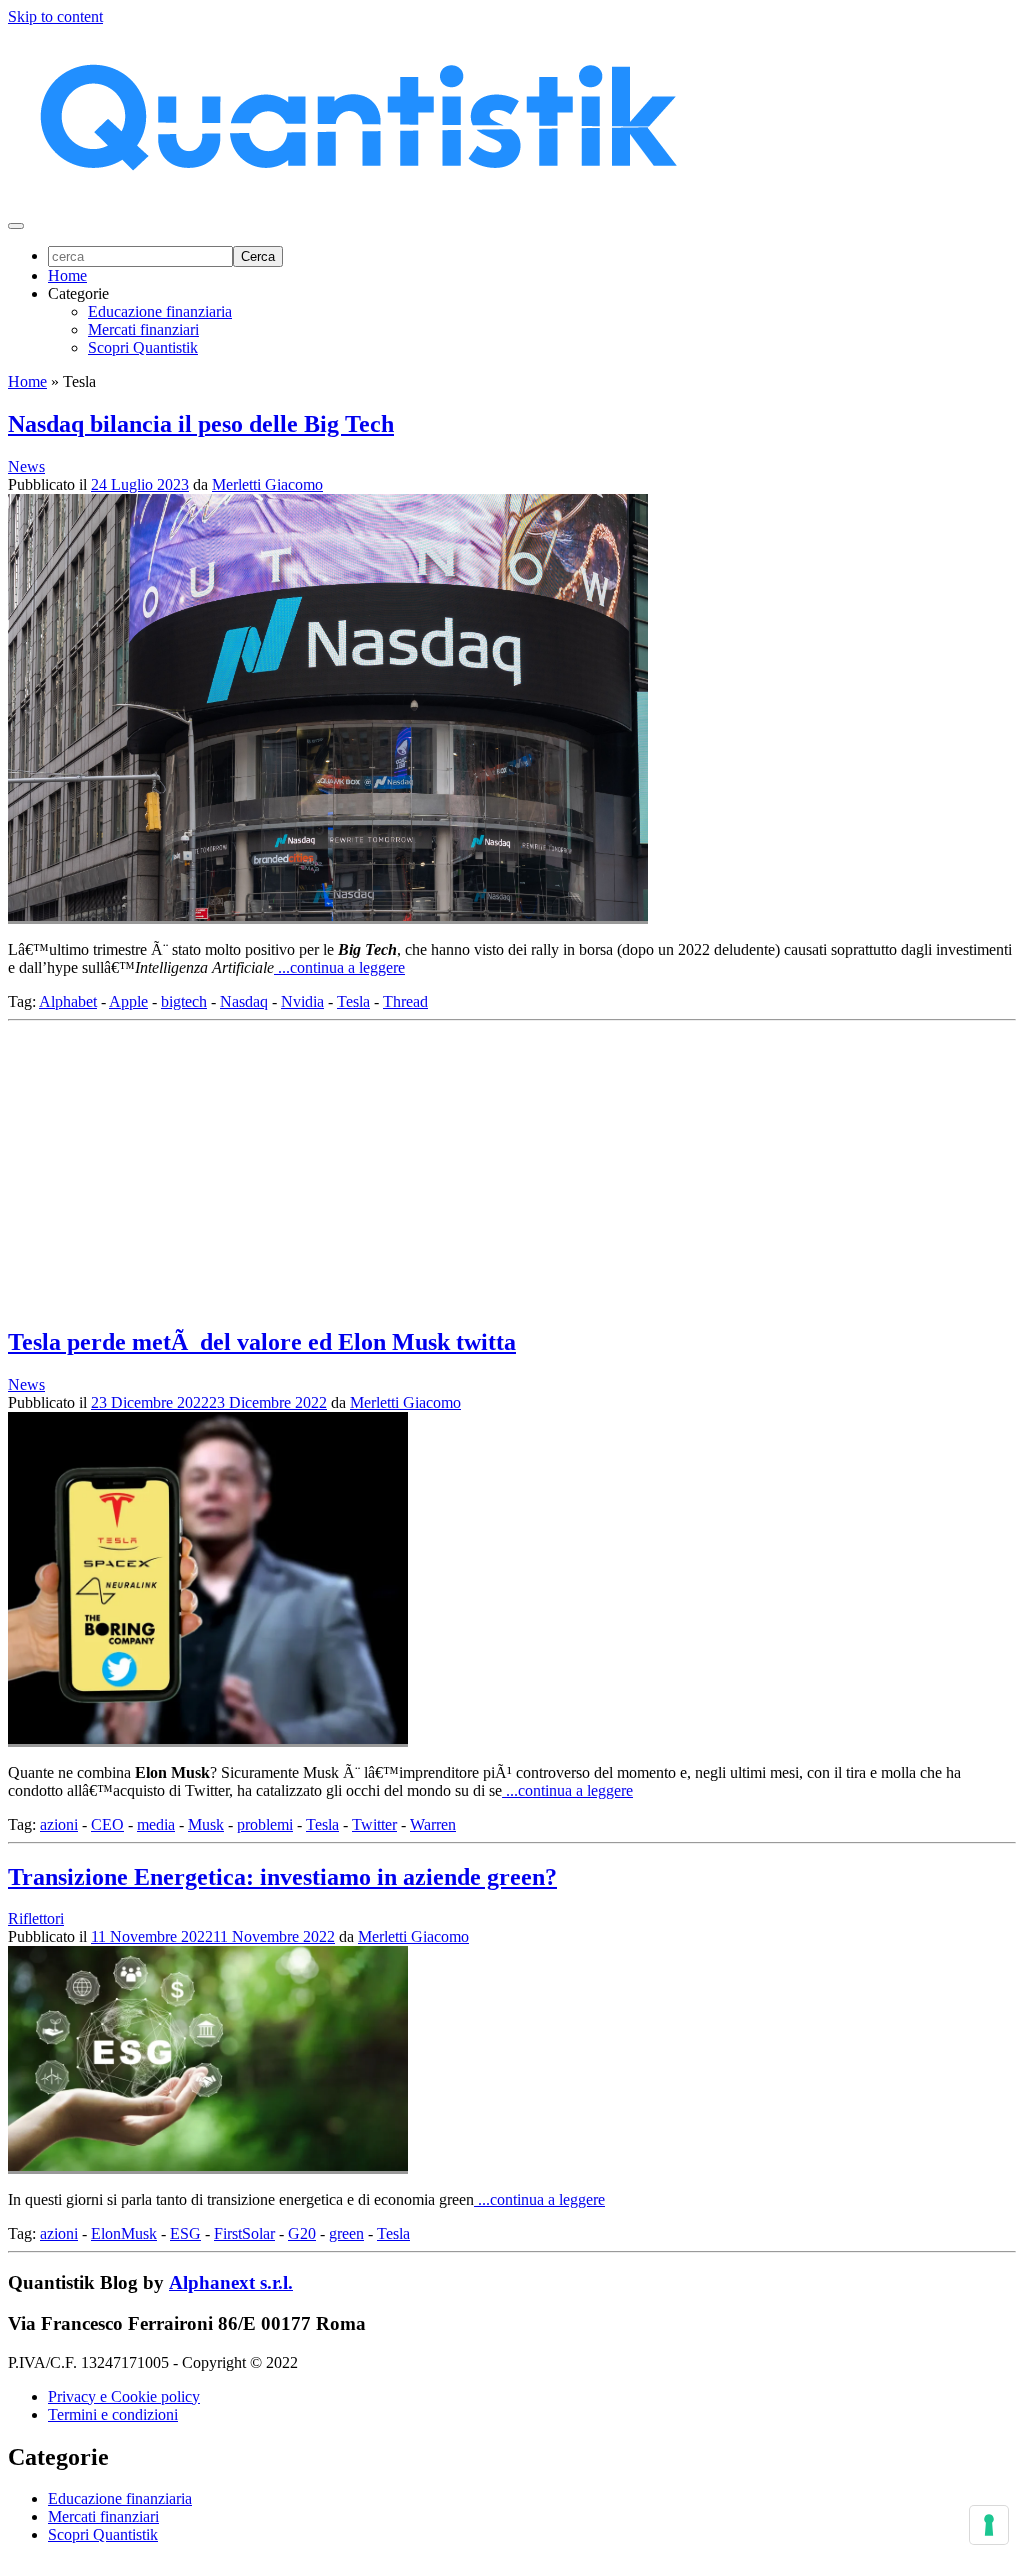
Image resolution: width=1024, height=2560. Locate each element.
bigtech (184, 1001)
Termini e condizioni (113, 2414)
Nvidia (302, 1001)
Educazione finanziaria (160, 311)
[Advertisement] (512, 1169)
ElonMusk (124, 2233)
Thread (405, 1001)
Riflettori (36, 1918)
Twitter (374, 1824)
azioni (59, 1824)
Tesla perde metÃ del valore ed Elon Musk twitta (262, 1342)
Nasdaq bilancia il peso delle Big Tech (201, 424)
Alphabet (68, 1001)
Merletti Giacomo (267, 484)
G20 (302, 2233)
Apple (128, 1001)
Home (67, 275)
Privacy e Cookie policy (124, 2396)
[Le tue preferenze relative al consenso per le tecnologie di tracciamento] (989, 2525)
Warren (433, 1824)
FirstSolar (244, 2233)
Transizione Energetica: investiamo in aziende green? (282, 1877)
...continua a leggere (339, 967)
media (156, 1824)
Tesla (353, 1001)
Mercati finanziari (143, 329)
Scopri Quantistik (143, 347)
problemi (265, 1824)
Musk (206, 1824)
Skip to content (55, 16)
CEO (107, 1824)
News (26, 466)
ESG (185, 2233)
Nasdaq (244, 1001)
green (346, 2233)
